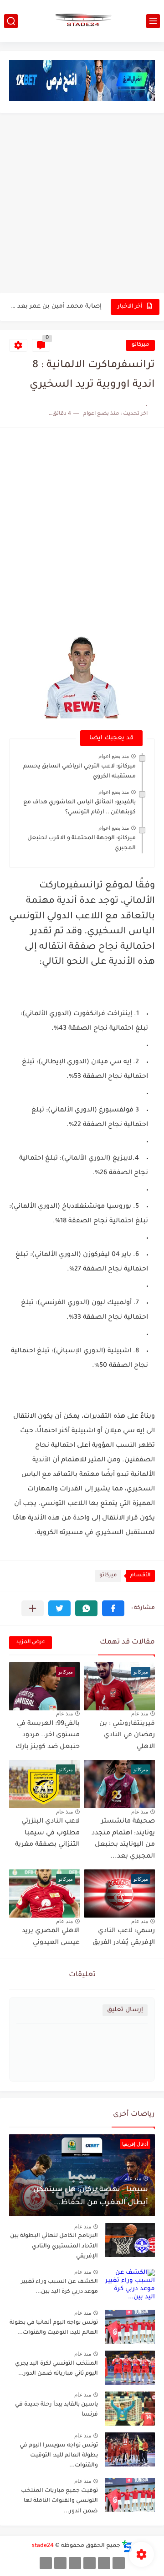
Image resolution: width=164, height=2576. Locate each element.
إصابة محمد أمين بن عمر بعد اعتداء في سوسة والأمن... (56, 306)
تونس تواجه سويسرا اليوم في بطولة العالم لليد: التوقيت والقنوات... (59, 2456)
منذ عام (140, 1714)
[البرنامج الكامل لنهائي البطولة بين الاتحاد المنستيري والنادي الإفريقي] (130, 2240)
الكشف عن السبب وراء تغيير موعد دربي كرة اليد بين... (59, 2287)
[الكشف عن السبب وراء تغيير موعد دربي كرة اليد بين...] (130, 2286)
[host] (46, 2563)
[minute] (75, 2563)
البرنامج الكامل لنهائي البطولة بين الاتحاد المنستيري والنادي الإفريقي (54, 2246)
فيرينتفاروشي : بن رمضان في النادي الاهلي (127, 1736)
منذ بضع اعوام (114, 756)
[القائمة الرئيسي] (153, 21)
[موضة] (90, 2563)
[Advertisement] (82, 204)
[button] (113, 1608)
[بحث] (11, 21)
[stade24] (82, 21)
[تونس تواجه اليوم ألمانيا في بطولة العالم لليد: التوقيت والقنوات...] (130, 2327)
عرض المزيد (31, 1642)
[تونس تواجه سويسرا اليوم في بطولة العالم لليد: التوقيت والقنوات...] (130, 2449)
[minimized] (60, 2563)
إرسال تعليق (125, 2010)
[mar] (119, 2563)
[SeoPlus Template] (127, 2546)
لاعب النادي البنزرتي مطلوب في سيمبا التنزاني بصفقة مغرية (47, 1833)
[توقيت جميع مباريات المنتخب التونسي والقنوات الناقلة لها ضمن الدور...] (130, 2495)
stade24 (43, 2546)
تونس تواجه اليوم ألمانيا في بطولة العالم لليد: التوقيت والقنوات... (54, 2328)
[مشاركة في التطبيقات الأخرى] (33, 1608)
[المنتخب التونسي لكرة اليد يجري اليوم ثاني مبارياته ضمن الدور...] (130, 2368)
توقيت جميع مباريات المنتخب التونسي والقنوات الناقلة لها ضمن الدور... (59, 2501)
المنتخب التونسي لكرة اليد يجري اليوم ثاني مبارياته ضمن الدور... (56, 2369)
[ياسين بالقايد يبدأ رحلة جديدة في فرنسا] (130, 2409)
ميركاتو (140, 345)
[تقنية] (104, 2563)
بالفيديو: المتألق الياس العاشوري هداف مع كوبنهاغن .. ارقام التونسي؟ (79, 807)
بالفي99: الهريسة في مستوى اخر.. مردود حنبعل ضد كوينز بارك (48, 1736)
